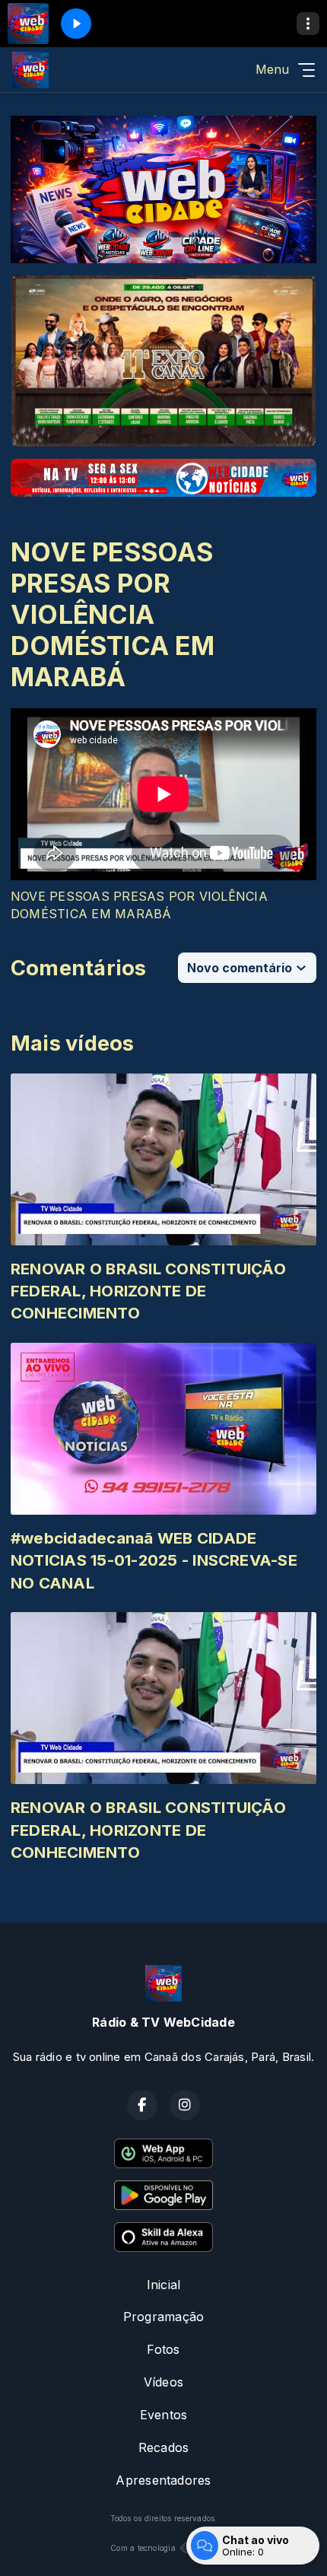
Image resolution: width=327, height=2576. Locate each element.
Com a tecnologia (143, 2548)
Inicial (164, 2285)
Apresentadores (163, 2480)
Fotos (163, 2349)
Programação (164, 2317)
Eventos (164, 2415)
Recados (164, 2447)
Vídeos (163, 2382)
